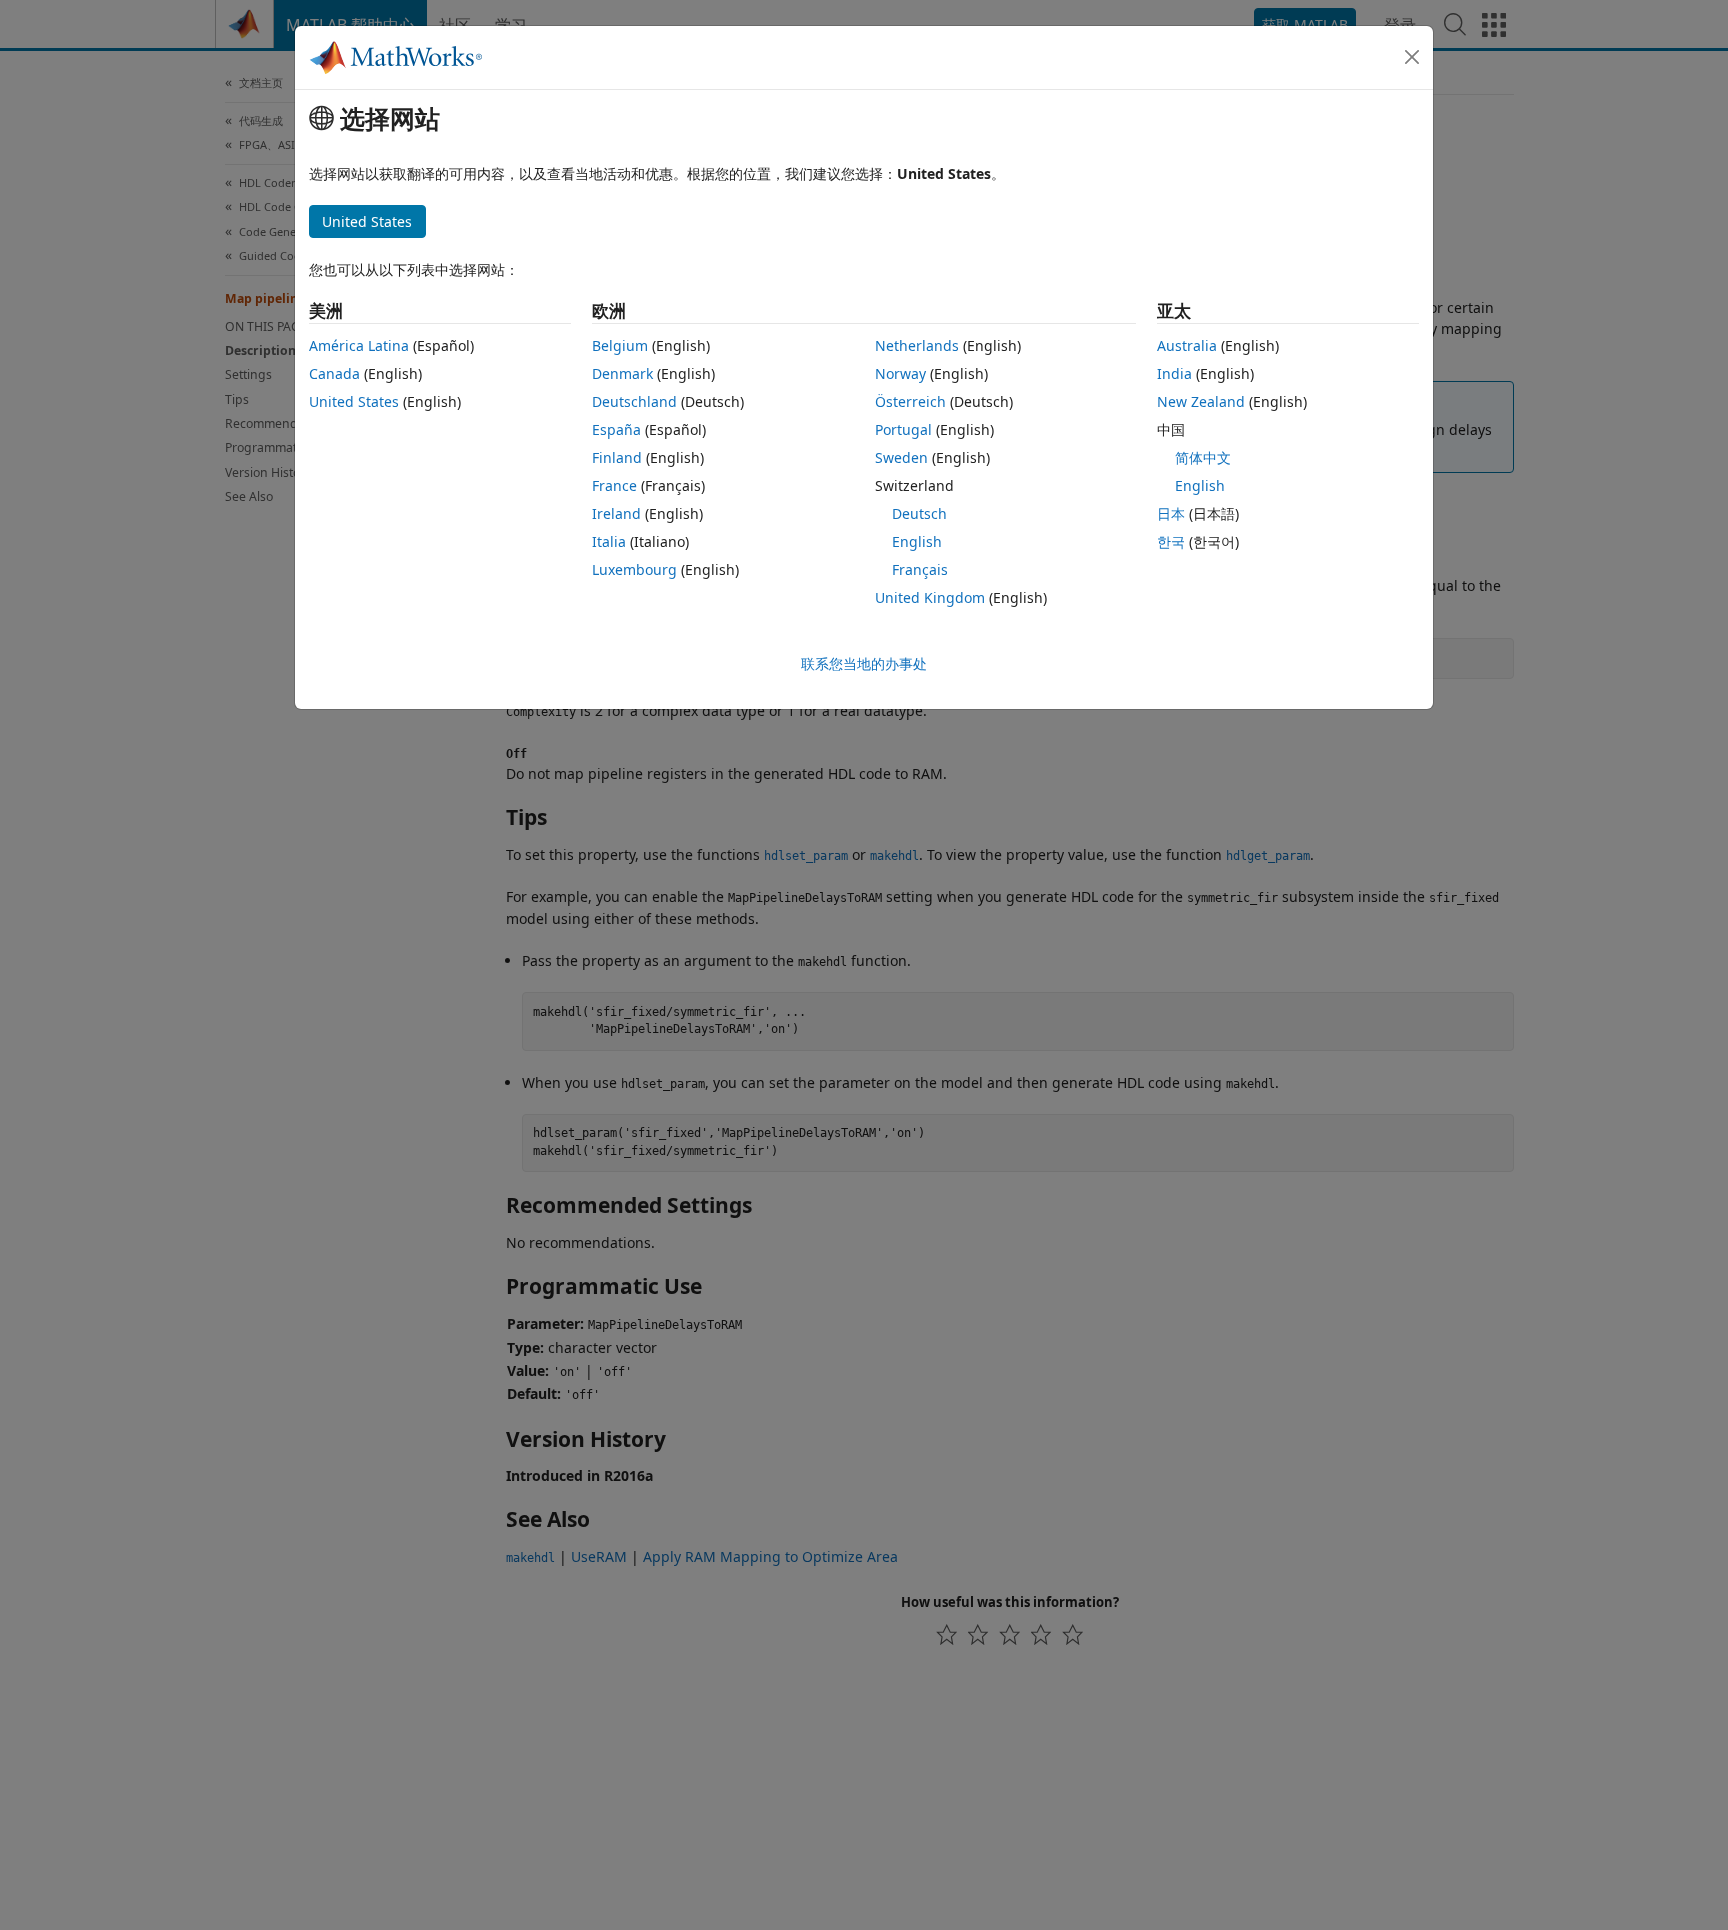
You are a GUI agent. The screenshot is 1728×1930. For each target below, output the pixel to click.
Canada (334, 373)
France (614, 485)
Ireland (616, 513)
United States (354, 401)
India (1174, 373)
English (917, 541)
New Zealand (1201, 401)
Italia (609, 541)
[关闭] (1412, 57)
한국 (1171, 541)
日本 (1171, 513)
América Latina (359, 345)
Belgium (620, 345)
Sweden (901, 457)
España (616, 429)
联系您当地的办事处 (864, 663)
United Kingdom (930, 597)
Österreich (910, 401)
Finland (617, 457)
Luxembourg (634, 569)
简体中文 (1203, 457)
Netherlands (917, 345)
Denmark (622, 373)
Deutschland (634, 401)
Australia (1187, 345)
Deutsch (919, 513)
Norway (900, 373)
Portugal (903, 429)
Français (920, 569)
